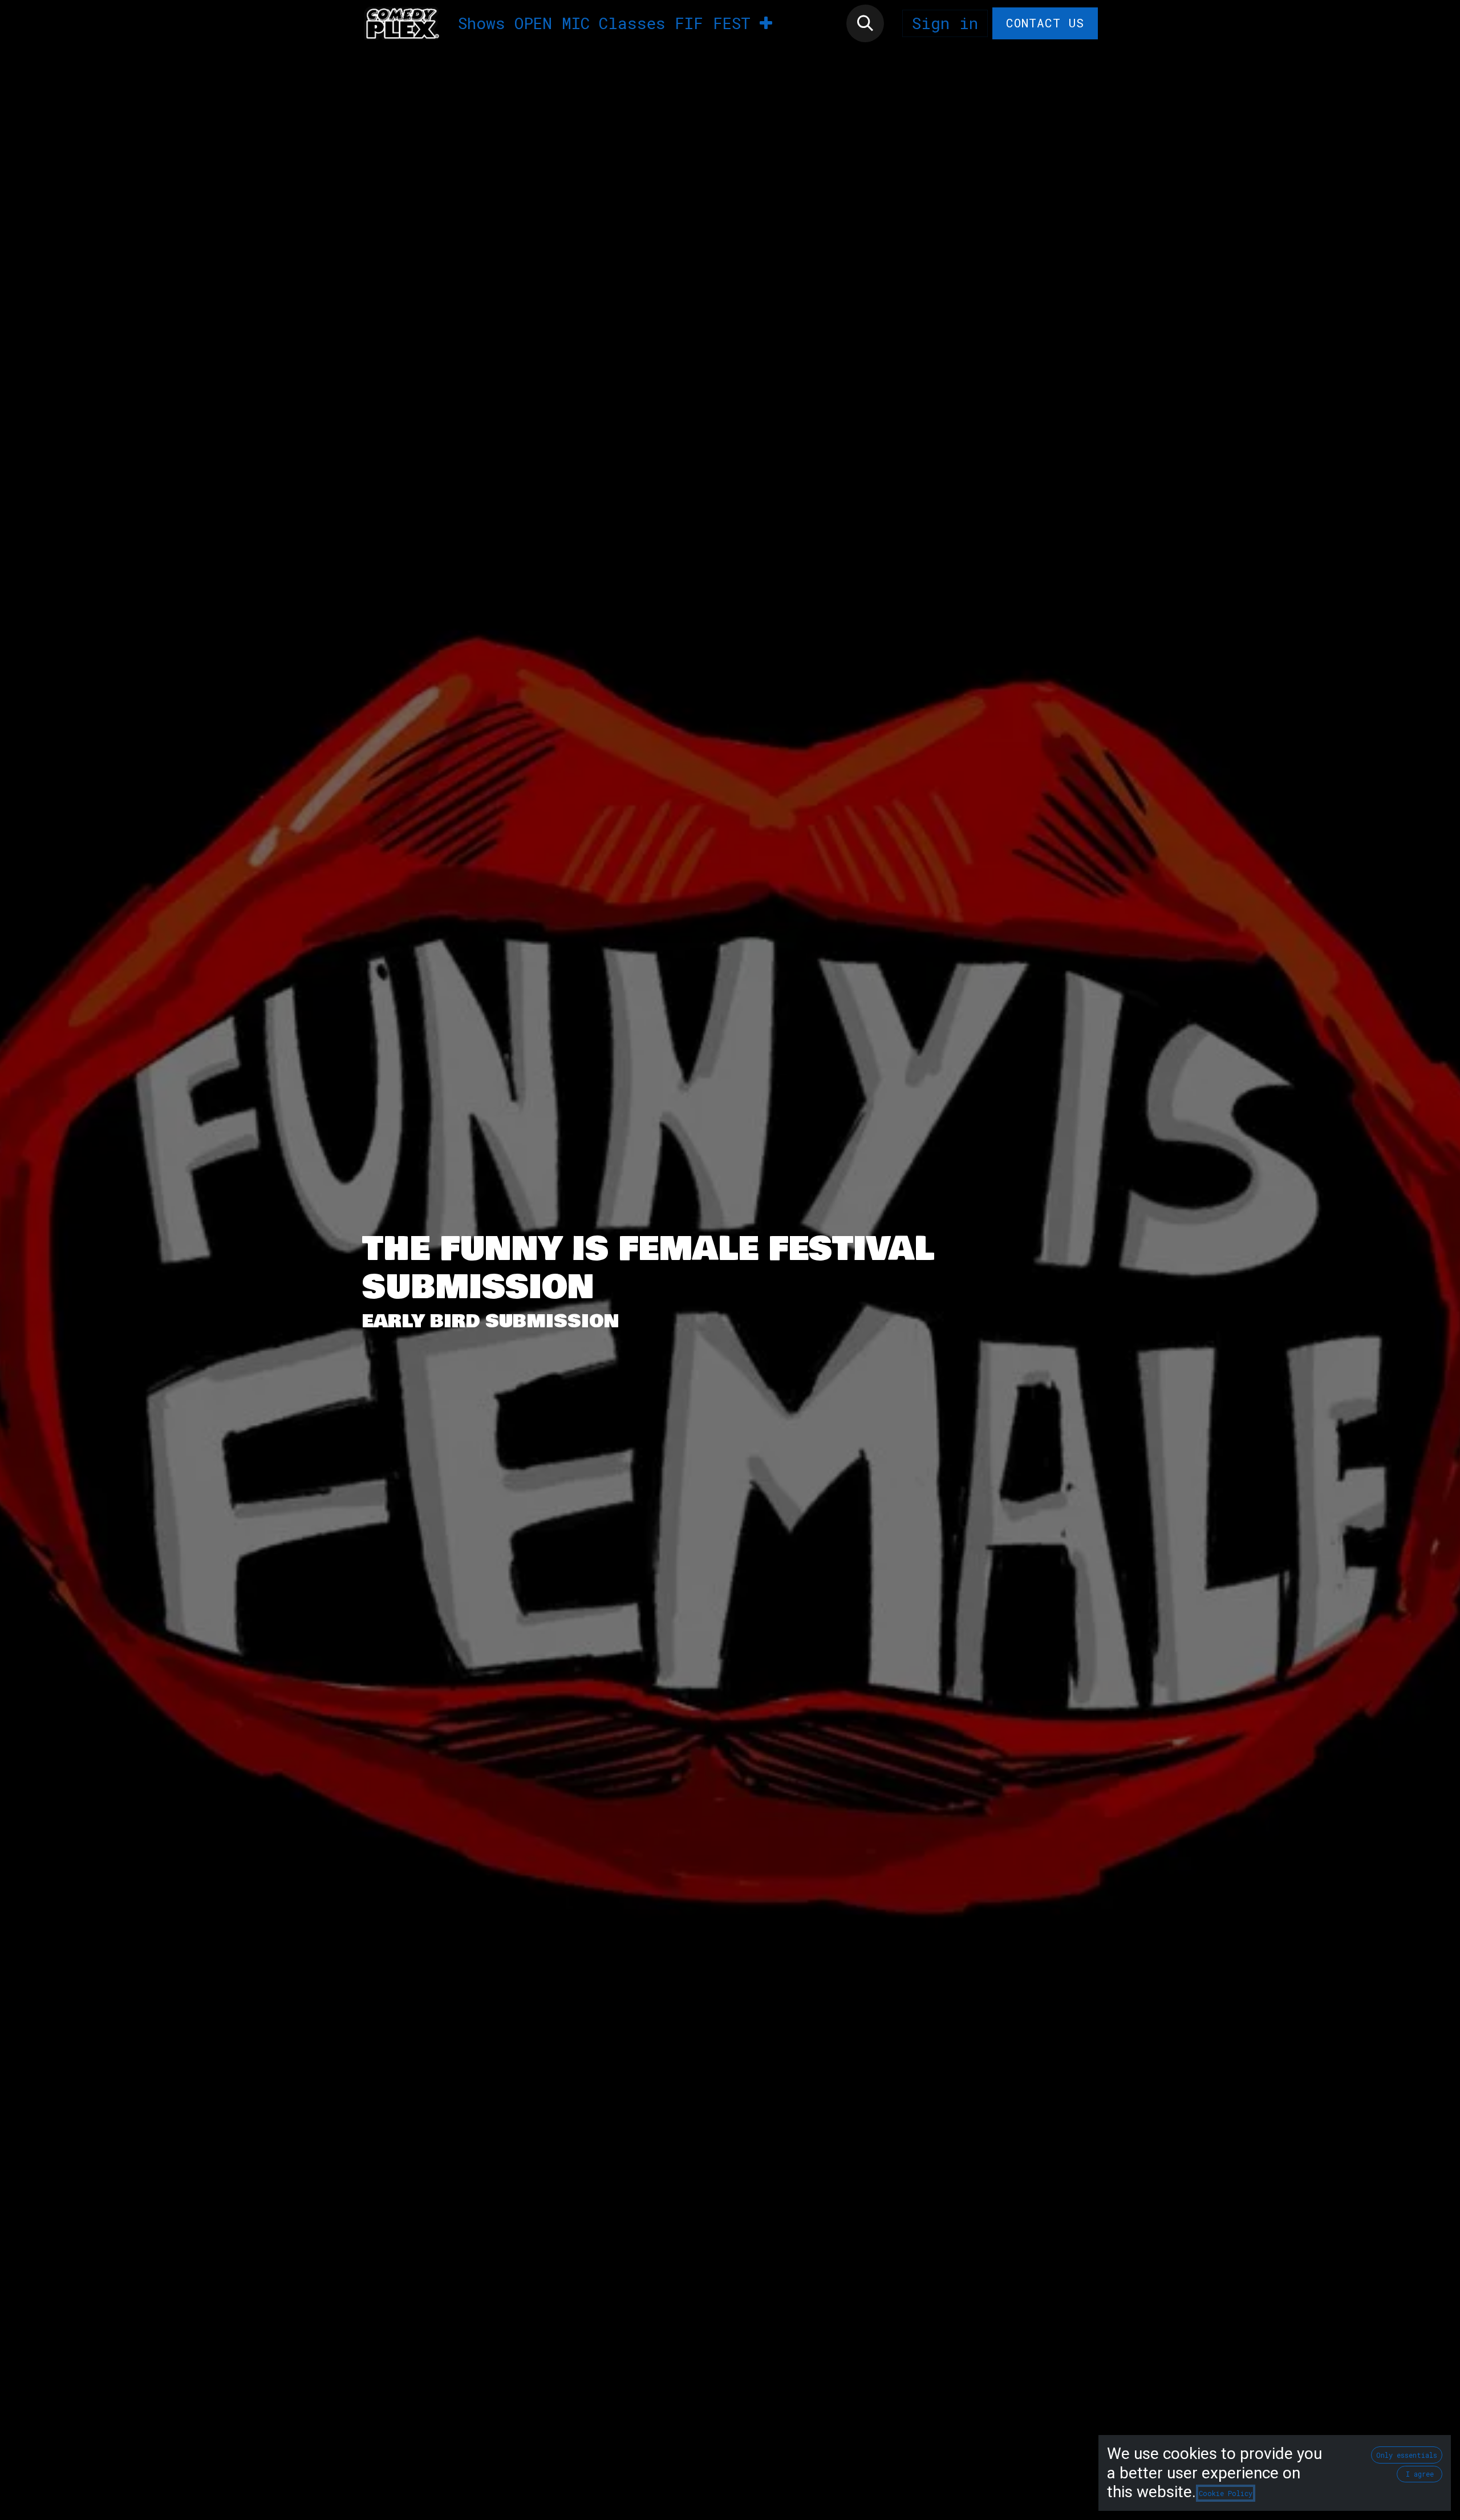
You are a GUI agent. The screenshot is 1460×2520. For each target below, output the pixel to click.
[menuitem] (482, 23)
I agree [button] (1420, 2474)
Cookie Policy (1226, 2493)
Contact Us (1045, 23)
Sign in (945, 23)
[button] (865, 23)
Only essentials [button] (1407, 2455)
